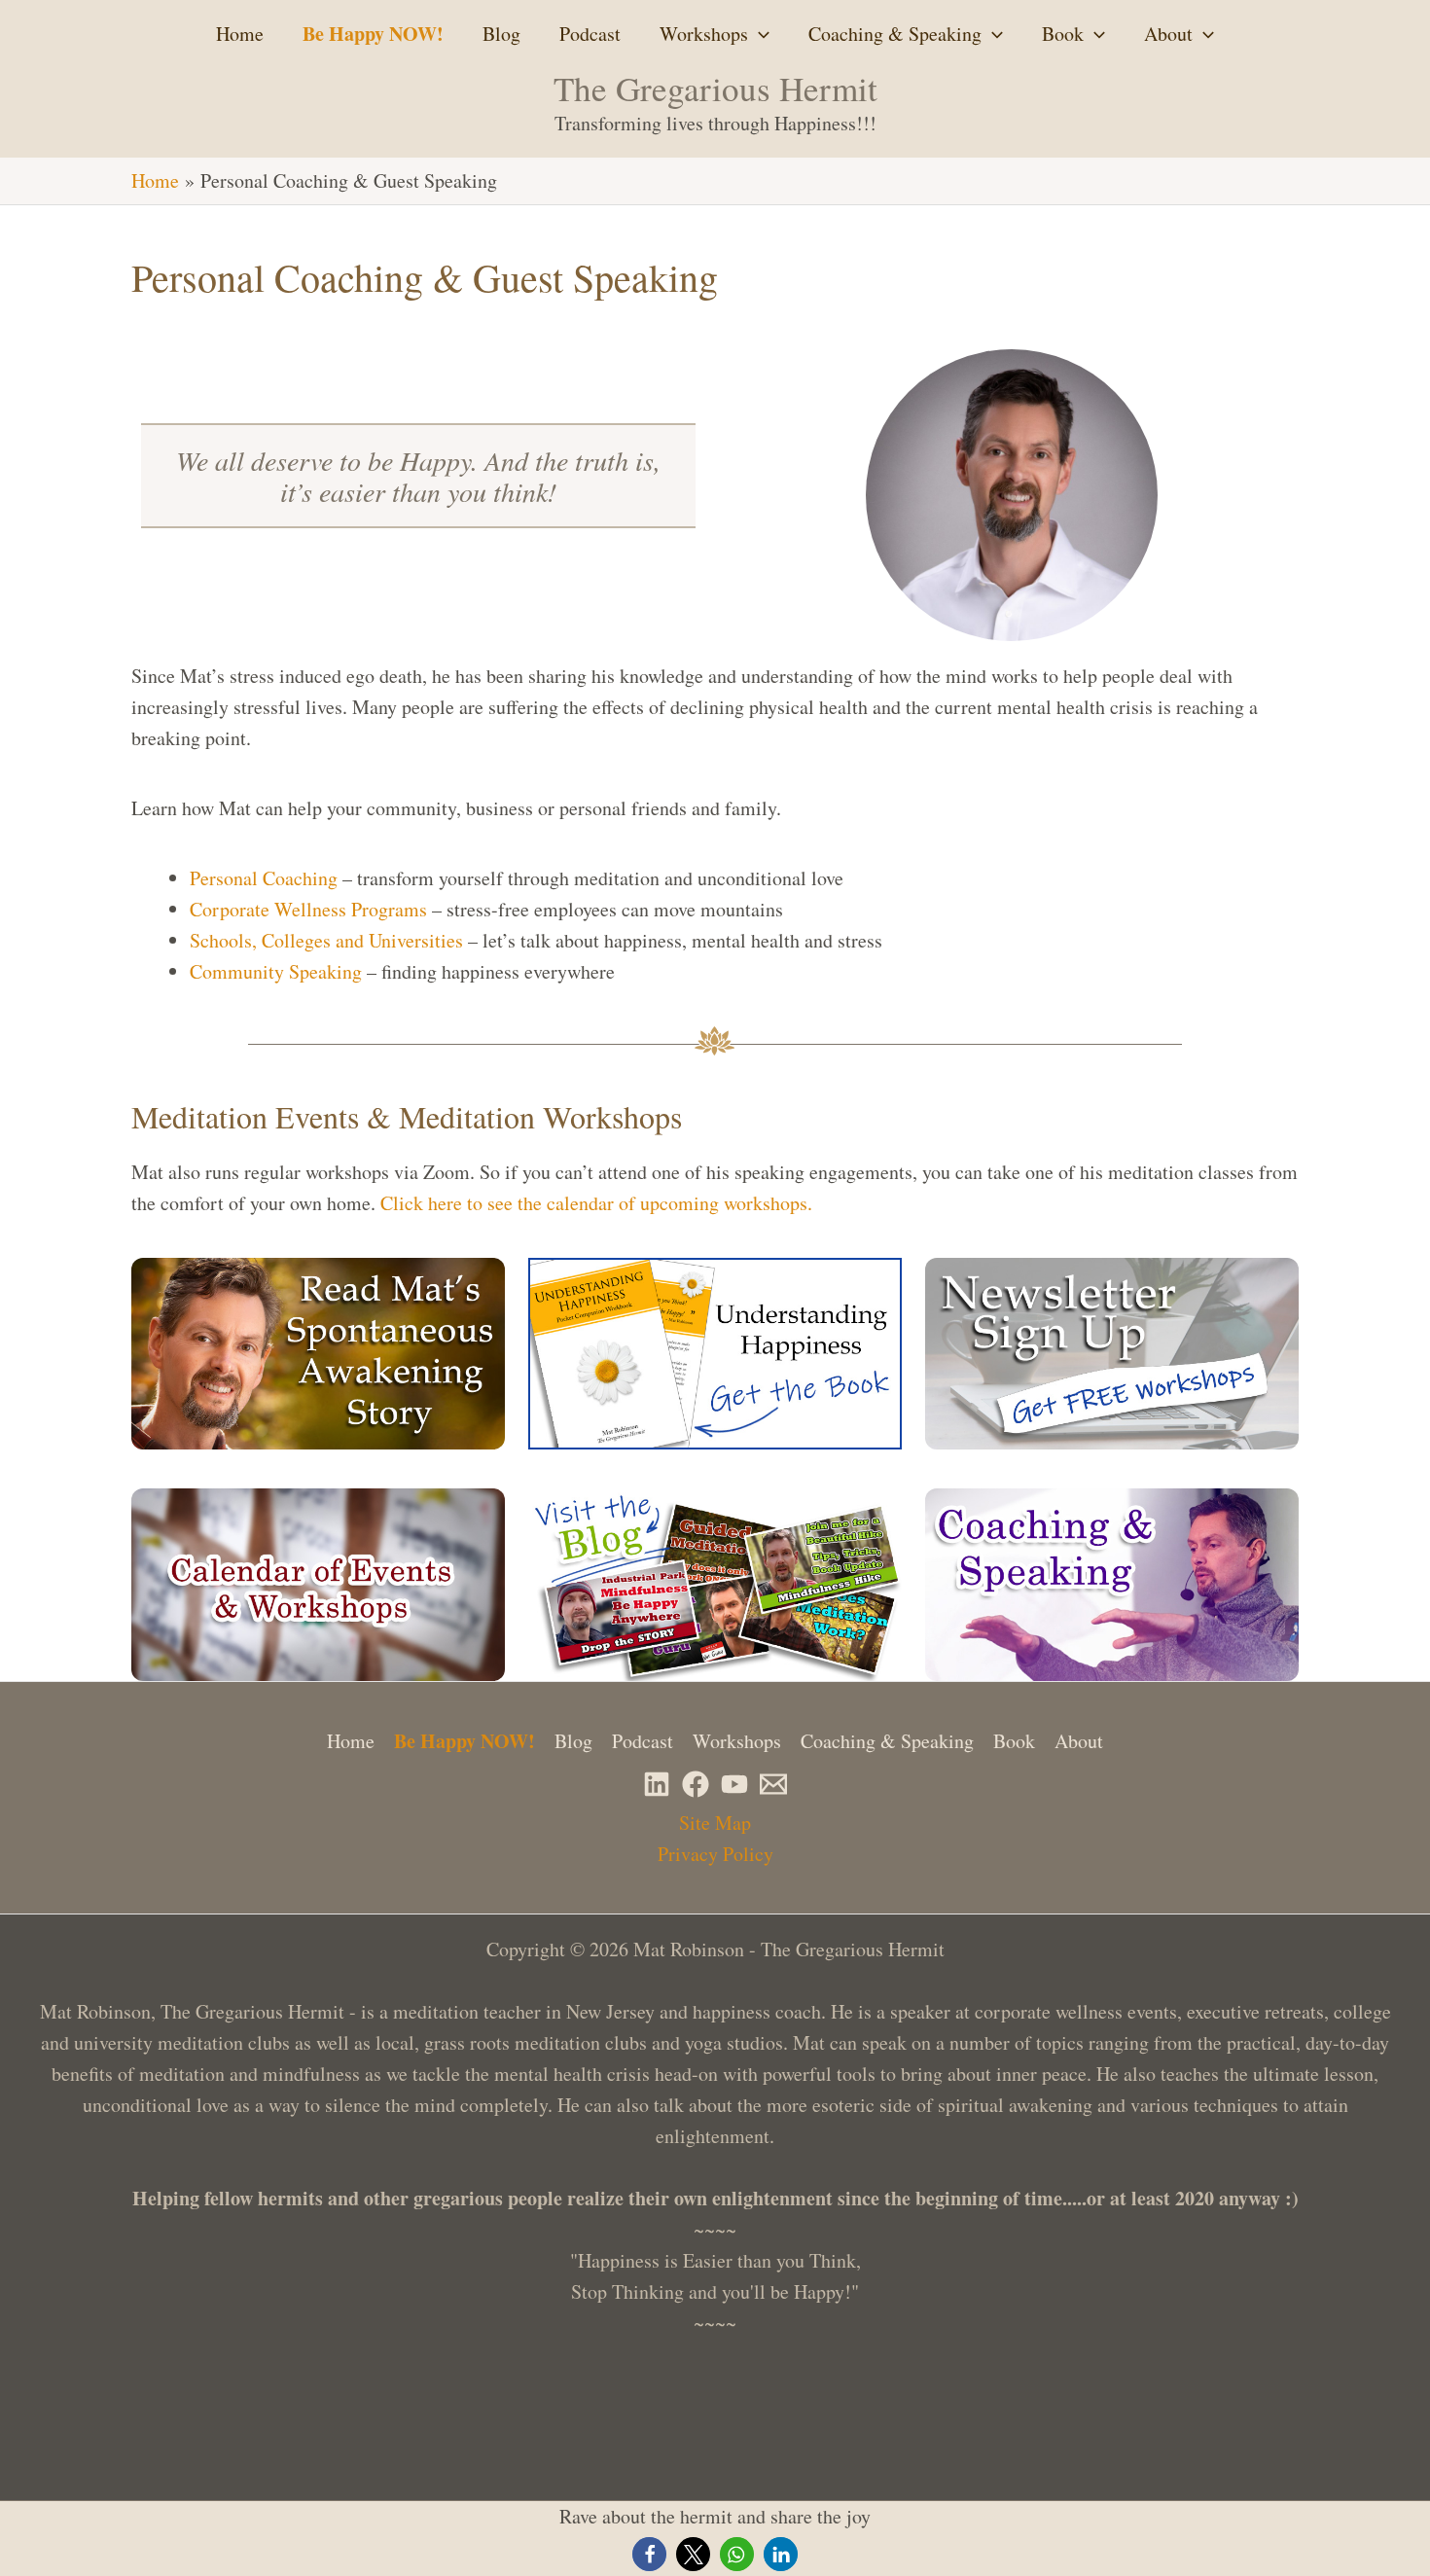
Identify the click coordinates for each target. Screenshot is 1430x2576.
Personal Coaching (264, 878)
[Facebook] (696, 1784)
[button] (759, 34)
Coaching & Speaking (895, 34)
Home (240, 34)
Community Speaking (276, 971)
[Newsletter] (773, 1784)
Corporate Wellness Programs (308, 909)
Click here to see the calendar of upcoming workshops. (596, 1203)
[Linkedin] (657, 1784)
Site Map (715, 1823)
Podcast (590, 34)
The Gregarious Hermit (715, 88)
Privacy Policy (715, 1854)
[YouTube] (734, 1784)
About (1168, 34)
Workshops (704, 34)
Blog (501, 34)
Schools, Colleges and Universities (326, 940)
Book (1063, 34)
